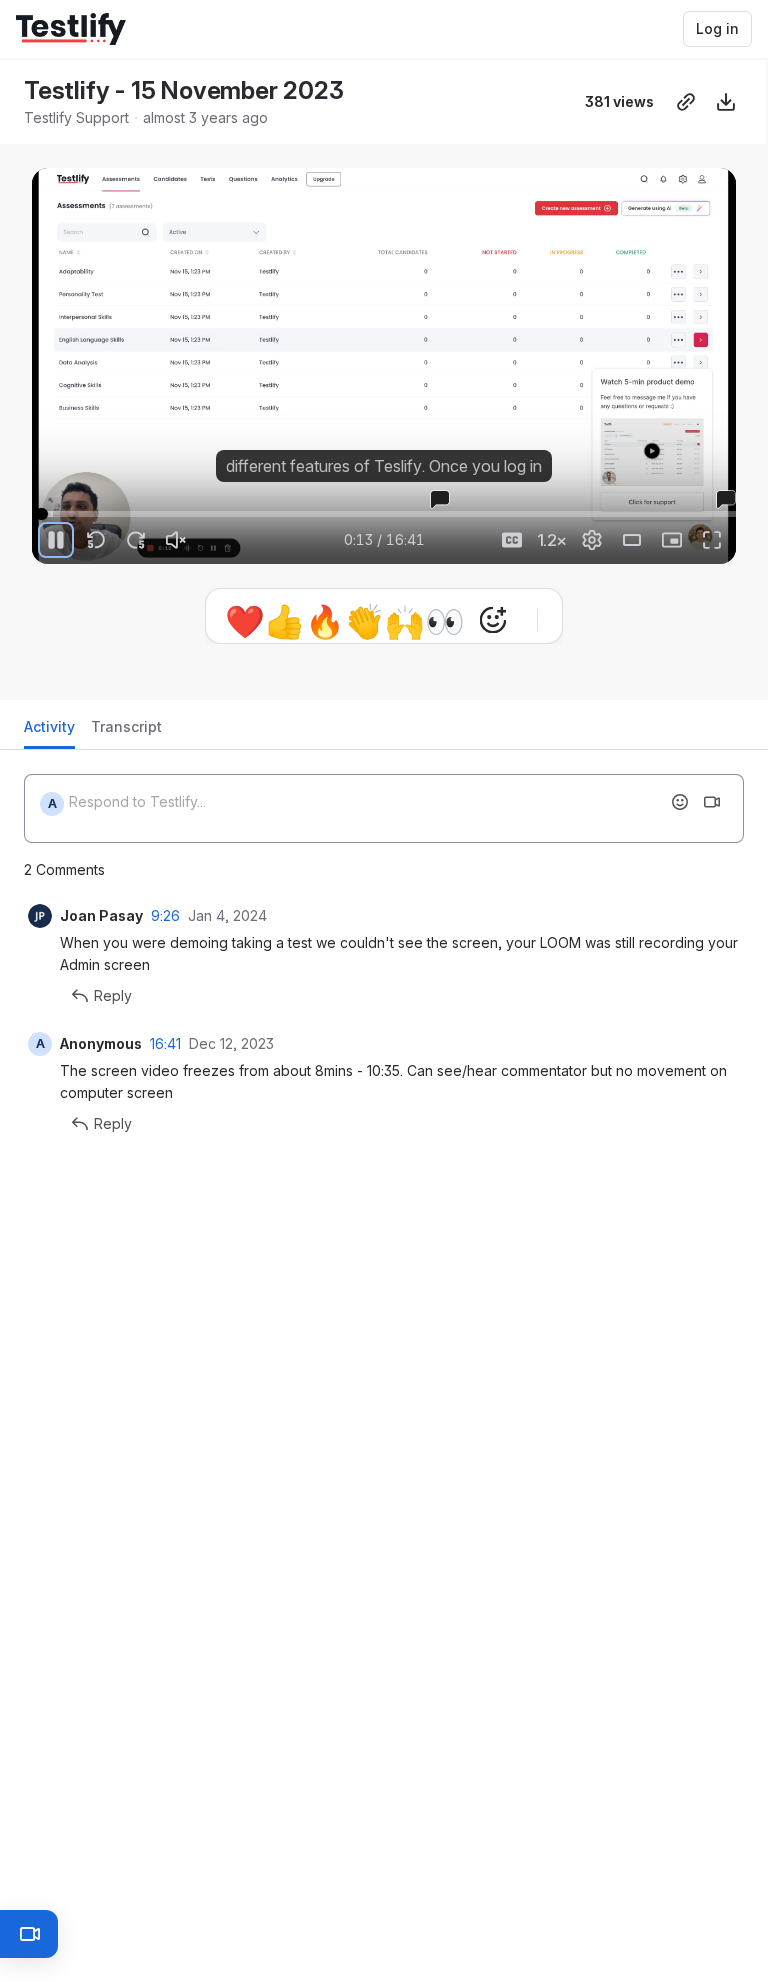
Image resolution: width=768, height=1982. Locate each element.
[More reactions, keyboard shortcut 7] (493, 620)
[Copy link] (686, 102)
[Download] (726, 102)
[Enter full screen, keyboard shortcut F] (712, 540)
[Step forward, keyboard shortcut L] (136, 540)
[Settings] (592, 540)
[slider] (384, 514)
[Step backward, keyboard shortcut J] (96, 540)
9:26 (165, 915)
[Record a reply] (712, 802)
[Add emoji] (680, 802)
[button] (40, 502)
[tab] (49, 732)
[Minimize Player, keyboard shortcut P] (672, 540)
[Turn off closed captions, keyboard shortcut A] (512, 540)
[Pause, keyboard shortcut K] (56, 540)
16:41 (165, 1043)
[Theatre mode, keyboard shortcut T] (632, 540)
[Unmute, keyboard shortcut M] (176, 540)
